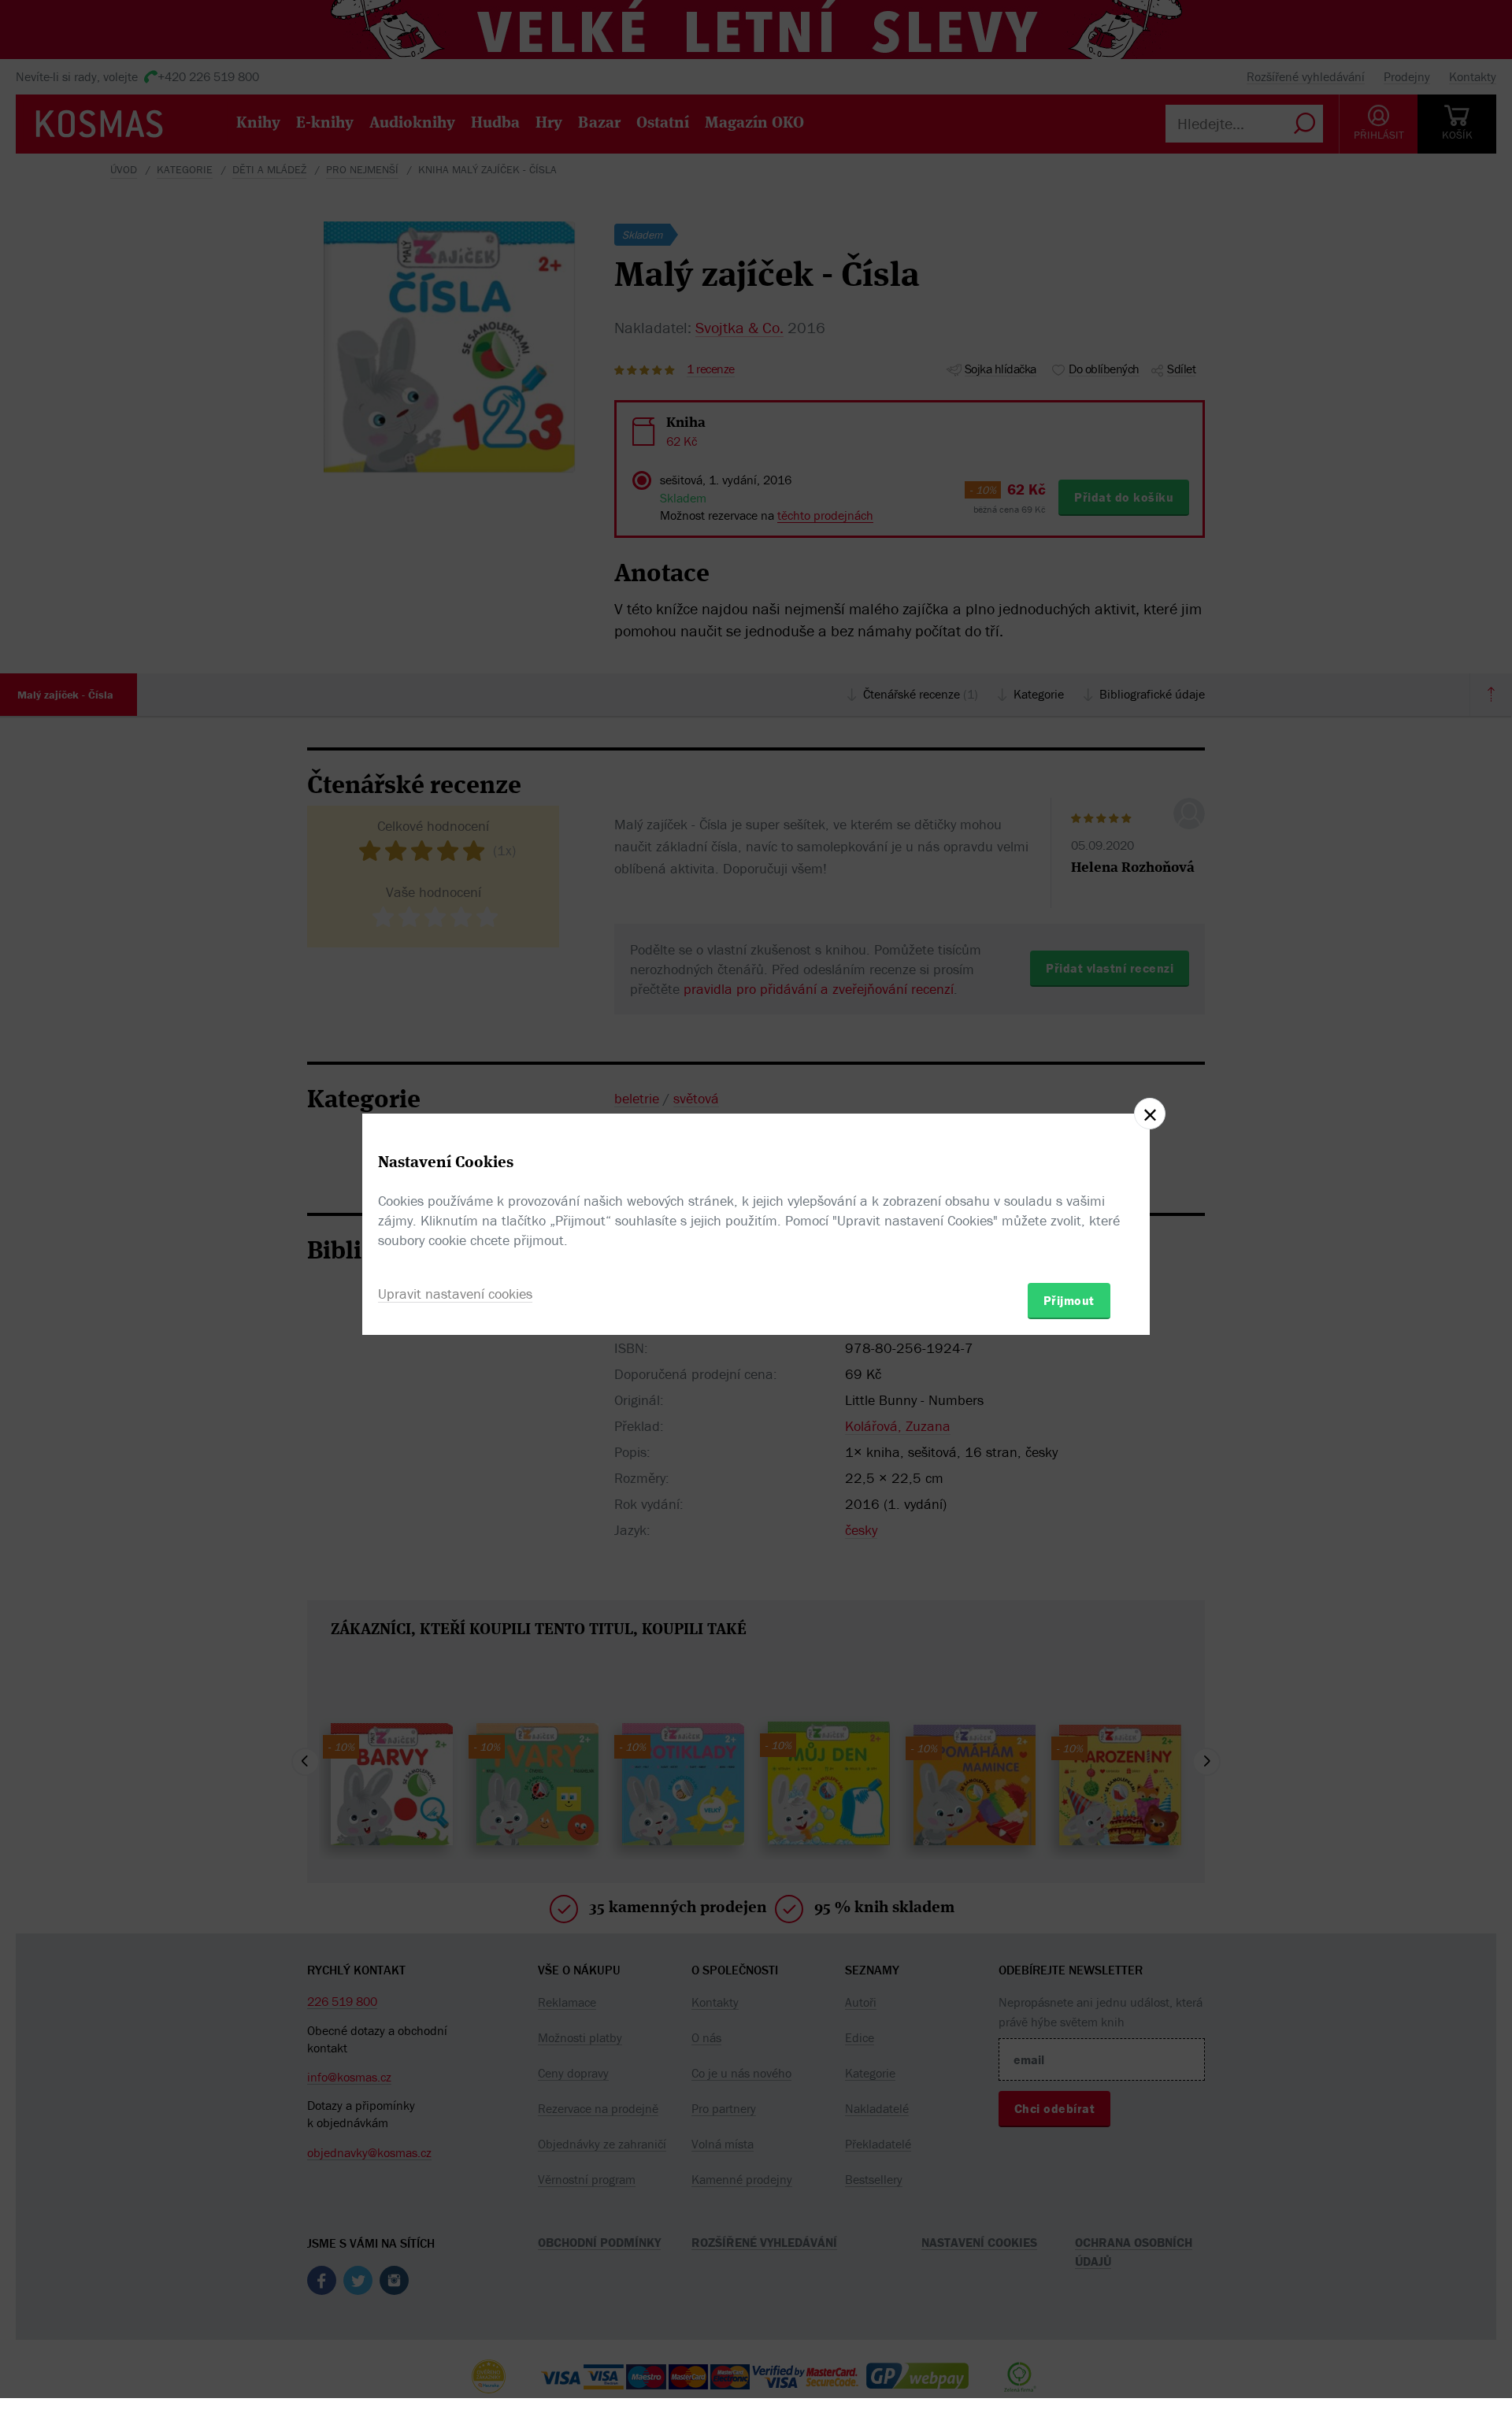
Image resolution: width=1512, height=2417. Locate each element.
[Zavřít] (1150, 1114)
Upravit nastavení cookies (455, 1294)
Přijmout (1069, 1300)
